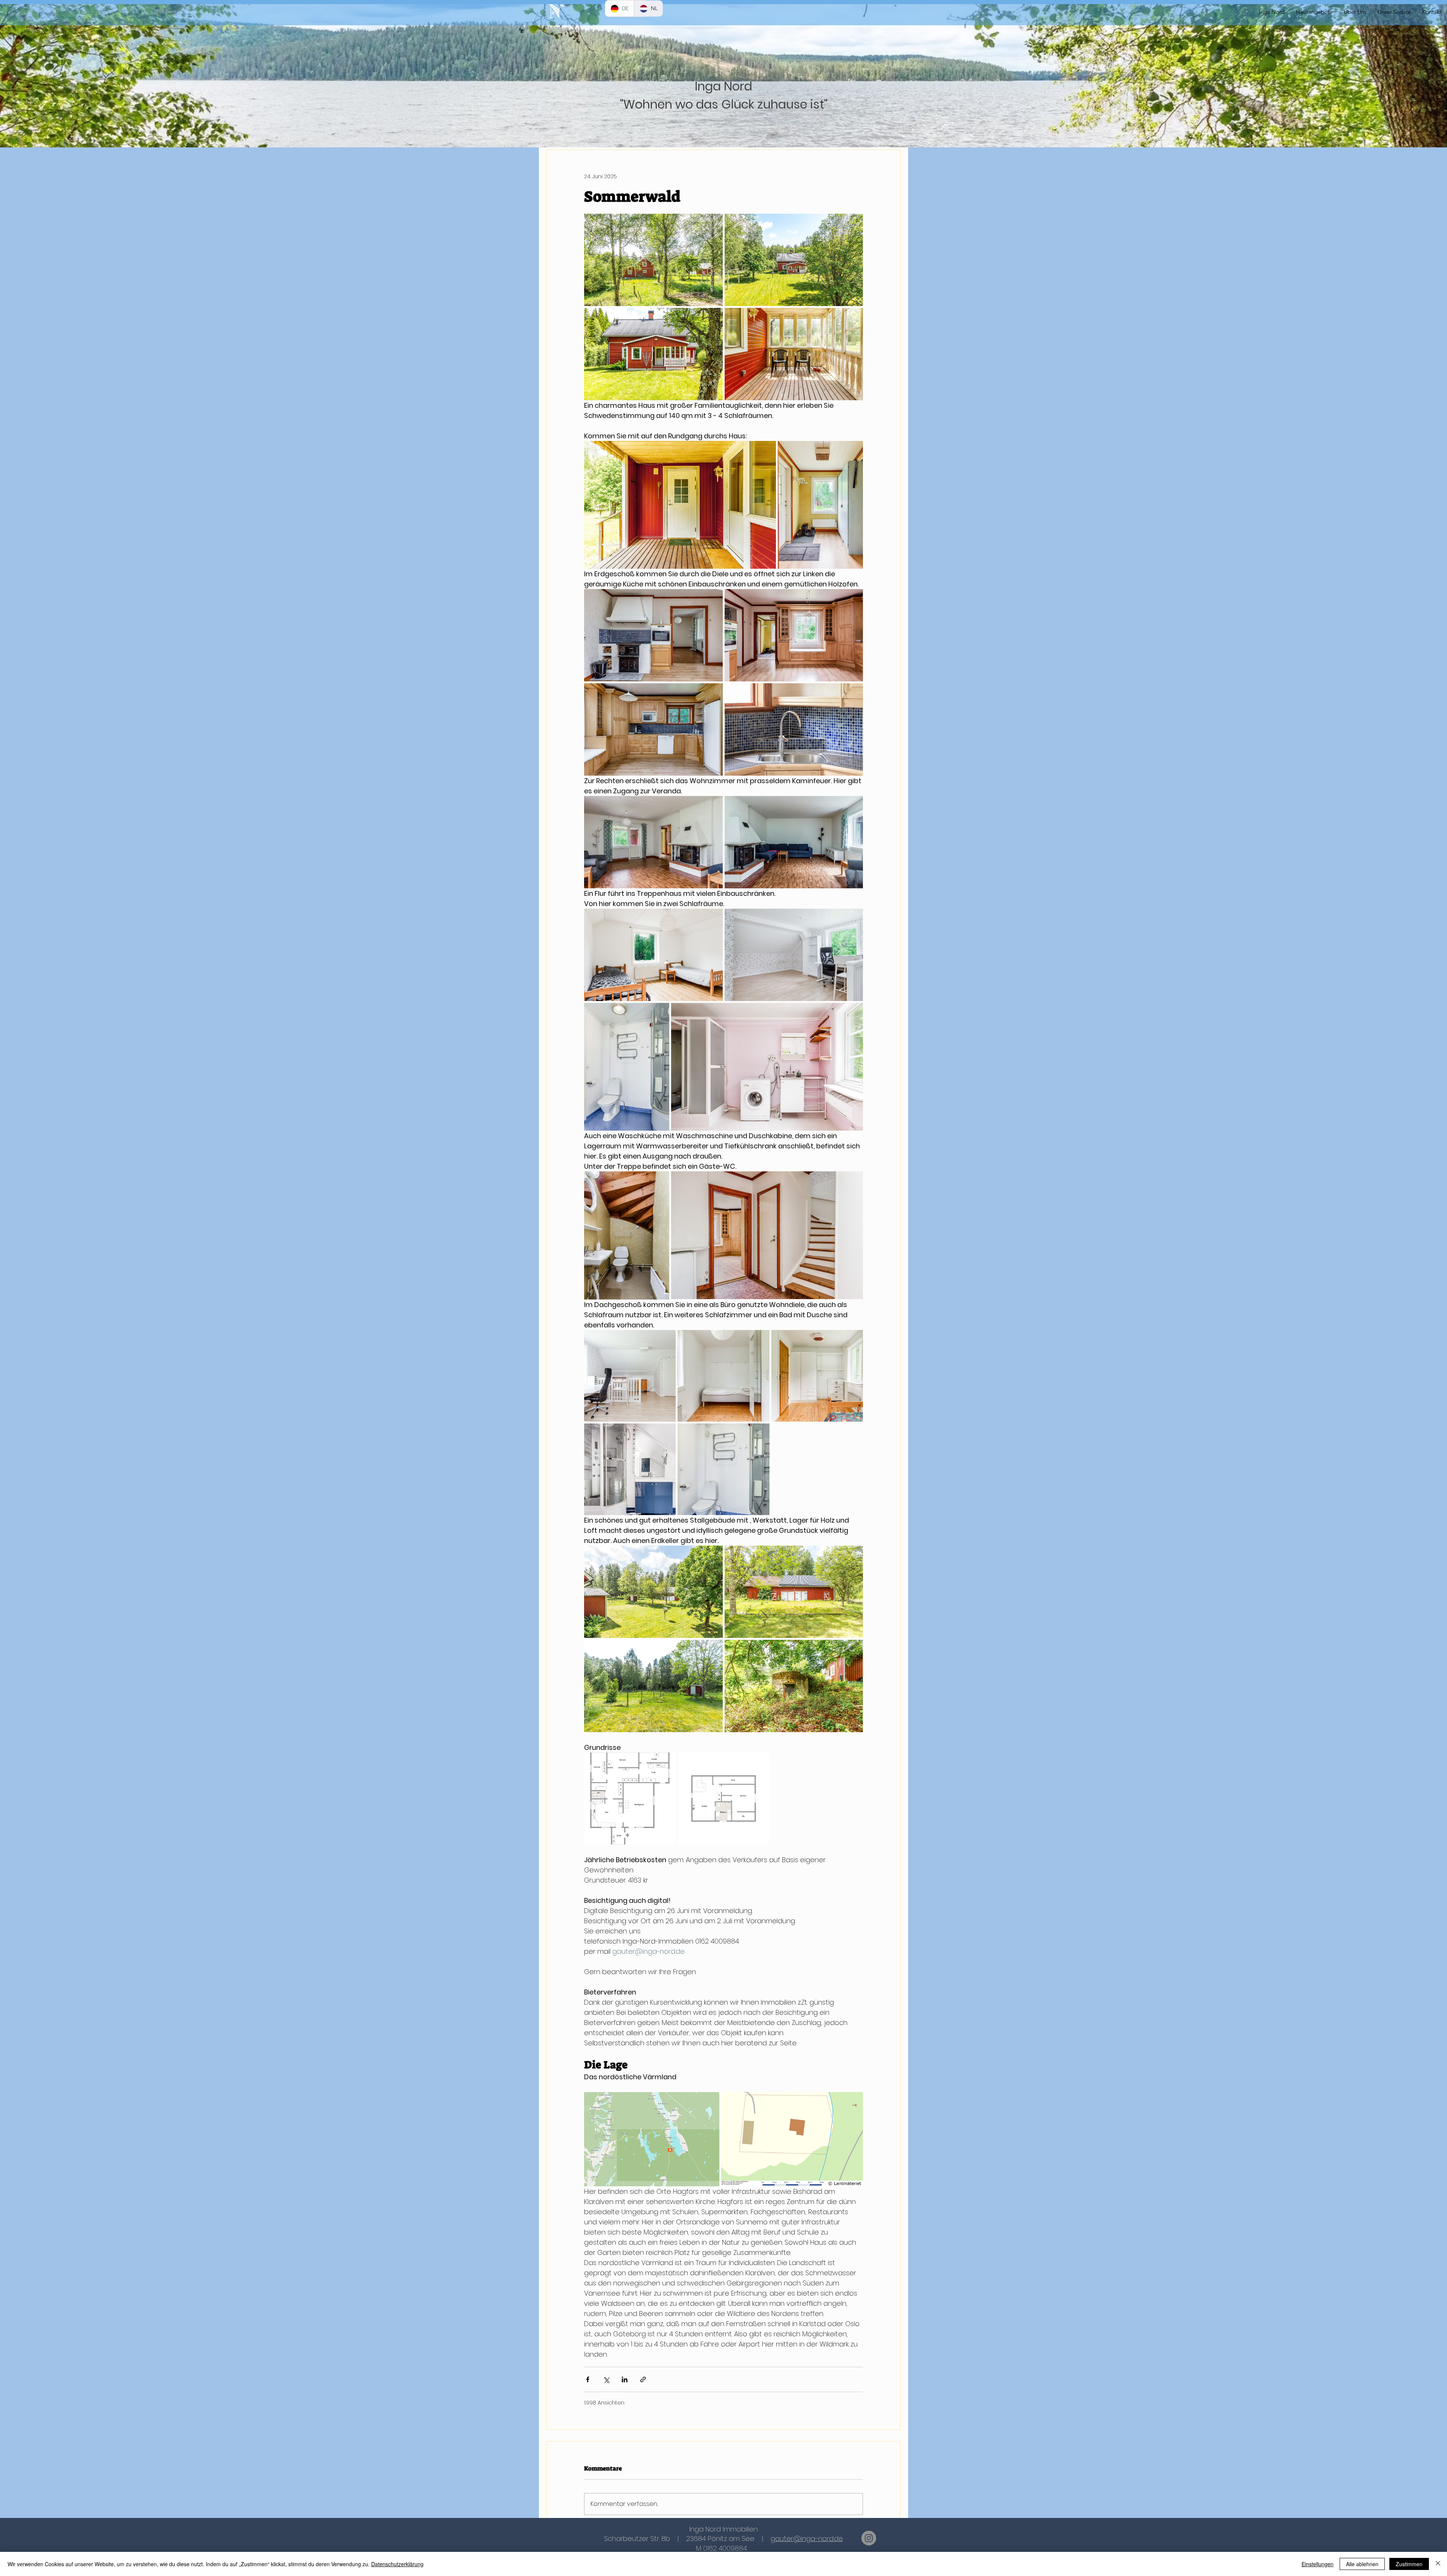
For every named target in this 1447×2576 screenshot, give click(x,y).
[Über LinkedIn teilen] (625, 2379)
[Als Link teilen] (643, 2379)
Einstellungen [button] (1318, 2564)
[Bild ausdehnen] (653, 260)
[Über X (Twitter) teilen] (606, 2379)
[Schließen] (1438, 2564)
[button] (1394, 12)
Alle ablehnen (1362, 2564)
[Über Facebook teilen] (588, 2379)
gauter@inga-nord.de (807, 2539)
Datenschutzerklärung (397, 2564)
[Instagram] (869, 2538)
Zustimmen (1409, 2564)
